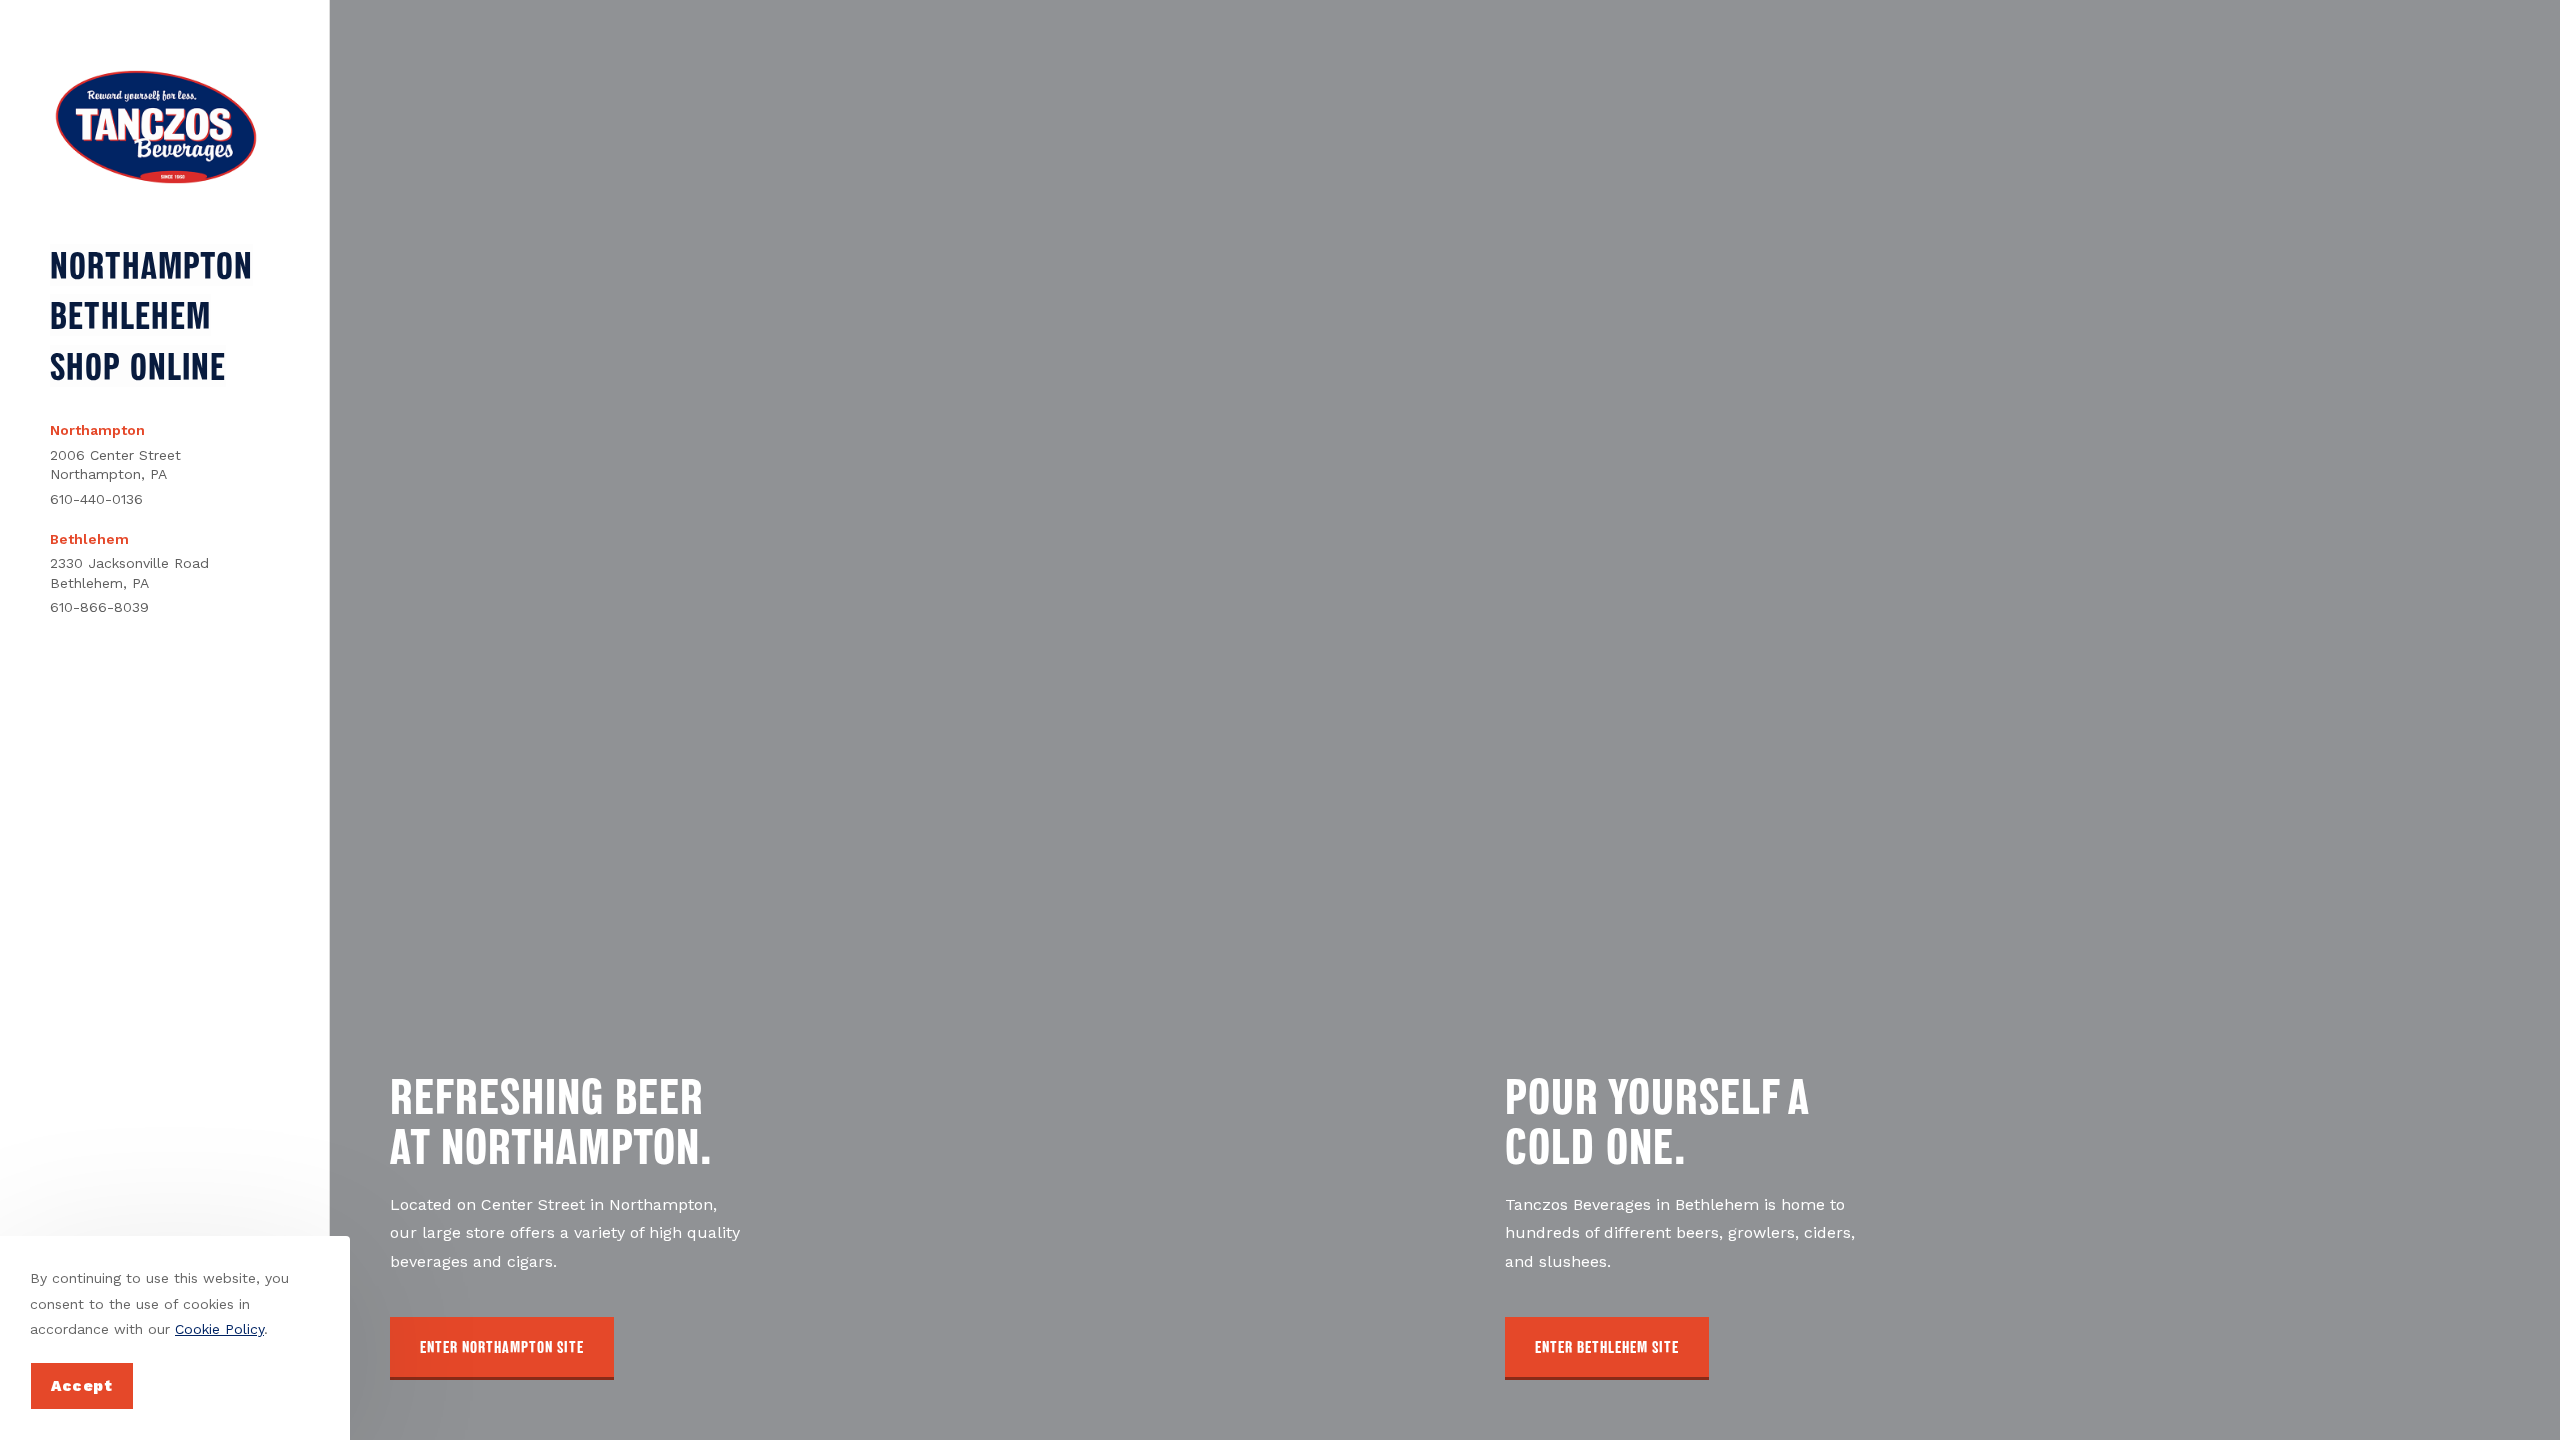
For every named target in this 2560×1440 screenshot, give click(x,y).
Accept (82, 1386)
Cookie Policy (219, 1329)
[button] (502, 1348)
